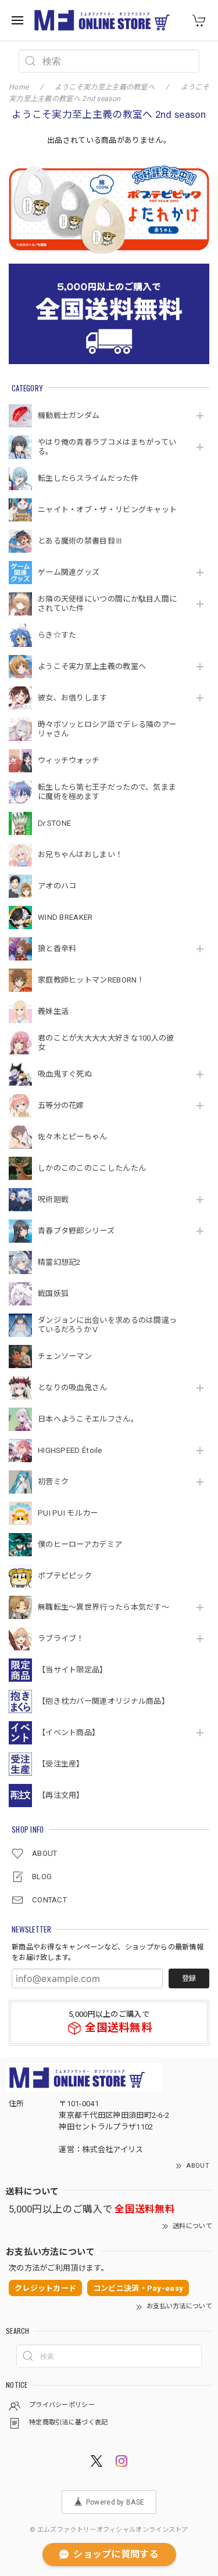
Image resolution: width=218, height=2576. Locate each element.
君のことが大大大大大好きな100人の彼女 (106, 1043)
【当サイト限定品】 (73, 1670)
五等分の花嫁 (61, 1105)
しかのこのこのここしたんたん (92, 1168)
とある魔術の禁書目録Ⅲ (84, 541)
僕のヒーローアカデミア (80, 1544)
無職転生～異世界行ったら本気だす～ (103, 1607)
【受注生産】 (61, 1764)
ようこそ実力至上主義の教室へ (92, 666)
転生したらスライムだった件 (88, 478)
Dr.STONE (54, 823)
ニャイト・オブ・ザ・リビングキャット (107, 510)
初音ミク (53, 1482)
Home (19, 87)
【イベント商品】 (69, 1733)
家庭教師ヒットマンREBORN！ (91, 980)
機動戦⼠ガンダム (69, 415)
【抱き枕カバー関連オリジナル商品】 (103, 1701)
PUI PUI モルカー (68, 1513)
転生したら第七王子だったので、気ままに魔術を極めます (107, 792)
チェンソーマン (65, 1356)
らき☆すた (57, 635)
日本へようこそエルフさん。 (88, 1419)
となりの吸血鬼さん (73, 1388)
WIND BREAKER (65, 917)
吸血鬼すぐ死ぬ (65, 1074)
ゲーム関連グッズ (69, 572)
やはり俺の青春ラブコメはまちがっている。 (107, 447)
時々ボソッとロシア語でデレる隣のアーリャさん (107, 729)
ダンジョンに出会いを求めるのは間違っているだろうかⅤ (107, 1325)
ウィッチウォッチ (69, 760)
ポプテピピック (65, 1576)
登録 (189, 1978)
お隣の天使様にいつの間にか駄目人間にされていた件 (107, 604)
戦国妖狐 (53, 1294)
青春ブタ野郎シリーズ (76, 1231)
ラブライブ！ (61, 1638)
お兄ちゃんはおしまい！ (80, 855)
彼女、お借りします (73, 698)
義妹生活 (53, 1011)
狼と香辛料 (57, 949)
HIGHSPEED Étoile (70, 1450)
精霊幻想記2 (59, 1262)
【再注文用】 (61, 1795)
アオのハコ (57, 886)
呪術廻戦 (53, 1199)
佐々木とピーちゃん (73, 1137)
